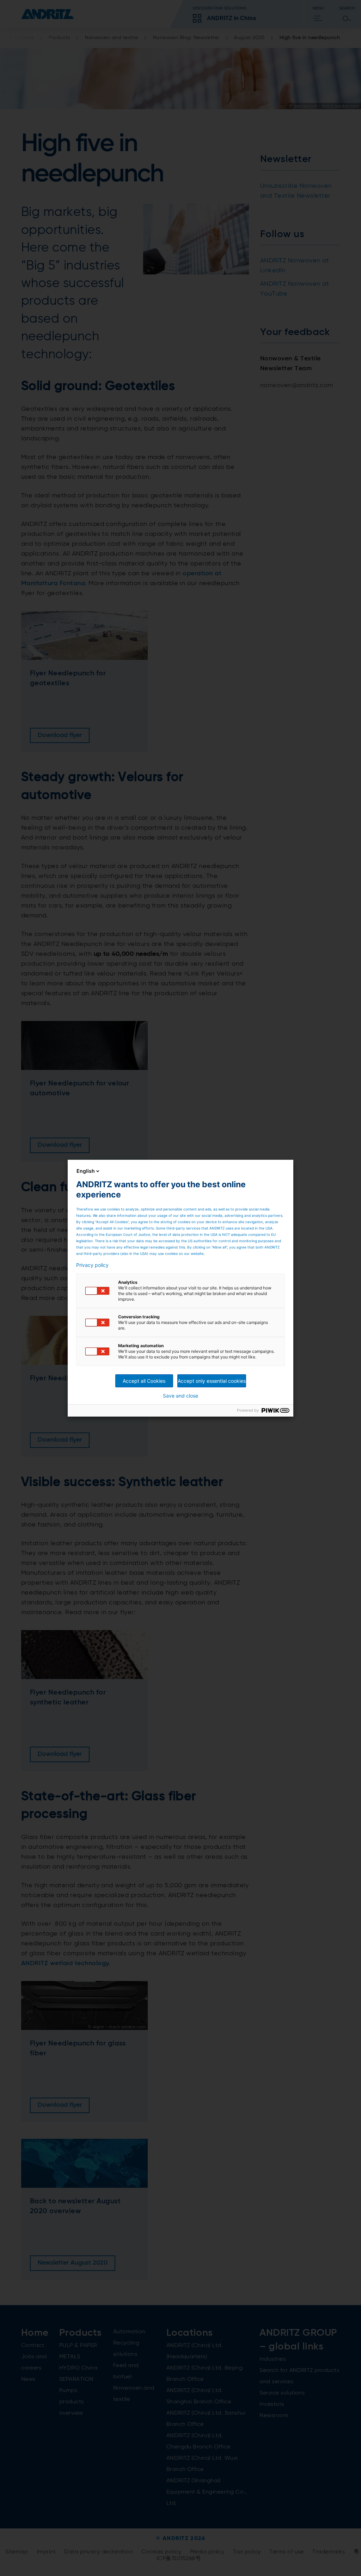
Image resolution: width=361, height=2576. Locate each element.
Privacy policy (92, 1265)
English (86, 1171)
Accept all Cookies (144, 1381)
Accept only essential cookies (212, 1381)
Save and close (180, 1396)
